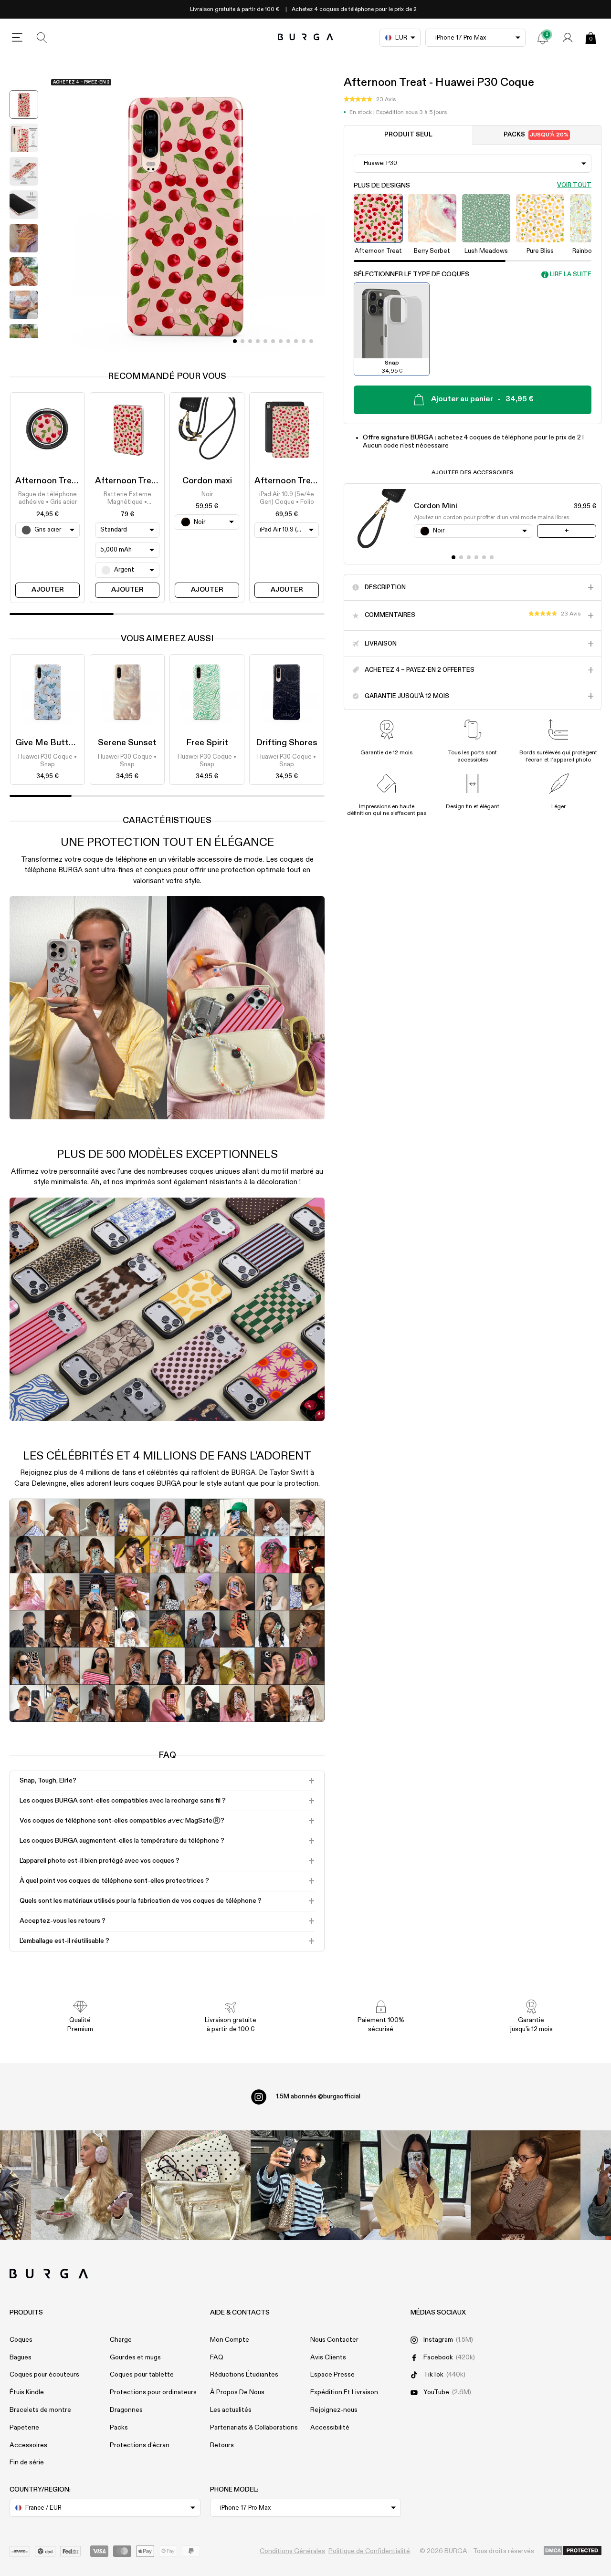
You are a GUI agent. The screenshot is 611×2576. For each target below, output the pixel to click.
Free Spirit (207, 743)
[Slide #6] (281, 341)
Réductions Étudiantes (244, 2375)
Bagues (21, 2357)
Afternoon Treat (48, 481)
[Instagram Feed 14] (196, 2185)
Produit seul (408, 135)
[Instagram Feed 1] (305, 2185)
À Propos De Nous (237, 2392)
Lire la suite (571, 275)
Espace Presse (332, 2375)
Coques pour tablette (142, 2375)
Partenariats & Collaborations (254, 2428)
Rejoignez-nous (334, 2410)
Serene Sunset (127, 743)
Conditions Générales (292, 2551)
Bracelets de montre (40, 2410)
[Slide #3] (258, 341)
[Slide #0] (235, 341)
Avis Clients (328, 2357)
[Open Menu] (17, 38)
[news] (543, 38)
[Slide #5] (273, 341)
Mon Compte (230, 2340)
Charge (121, 2340)
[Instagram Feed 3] (526, 2185)
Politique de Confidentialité (369, 2551)
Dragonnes (126, 2410)
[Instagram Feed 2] (415, 2185)
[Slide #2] (250, 341)
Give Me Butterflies (54, 743)
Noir (207, 495)
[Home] (306, 37)
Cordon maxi (207, 481)
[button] (370, 100)
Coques (21, 2340)
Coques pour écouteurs (44, 2375)
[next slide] (24, 345)
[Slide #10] (311, 341)
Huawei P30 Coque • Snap (47, 761)
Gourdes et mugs (135, 2357)
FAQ (217, 2357)
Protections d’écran (140, 2445)
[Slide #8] (296, 341)
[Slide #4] (265, 341)
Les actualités (231, 2410)
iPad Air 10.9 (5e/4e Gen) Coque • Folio (287, 498)
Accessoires (28, 2445)
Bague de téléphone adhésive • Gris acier (47, 498)
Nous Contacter (334, 2340)
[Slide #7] (288, 341)
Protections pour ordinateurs (153, 2392)
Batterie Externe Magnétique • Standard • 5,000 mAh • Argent (127, 499)
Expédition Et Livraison (344, 2392)
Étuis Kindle (27, 2392)
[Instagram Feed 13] (86, 2185)
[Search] (42, 38)
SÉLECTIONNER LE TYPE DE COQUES (411, 275)
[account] (568, 38)
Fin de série (27, 2462)
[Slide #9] (304, 341)
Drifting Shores (287, 743)
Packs (536, 135)
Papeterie (24, 2428)
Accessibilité (330, 2428)
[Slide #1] (242, 341)
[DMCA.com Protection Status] (573, 2551)
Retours (222, 2445)
